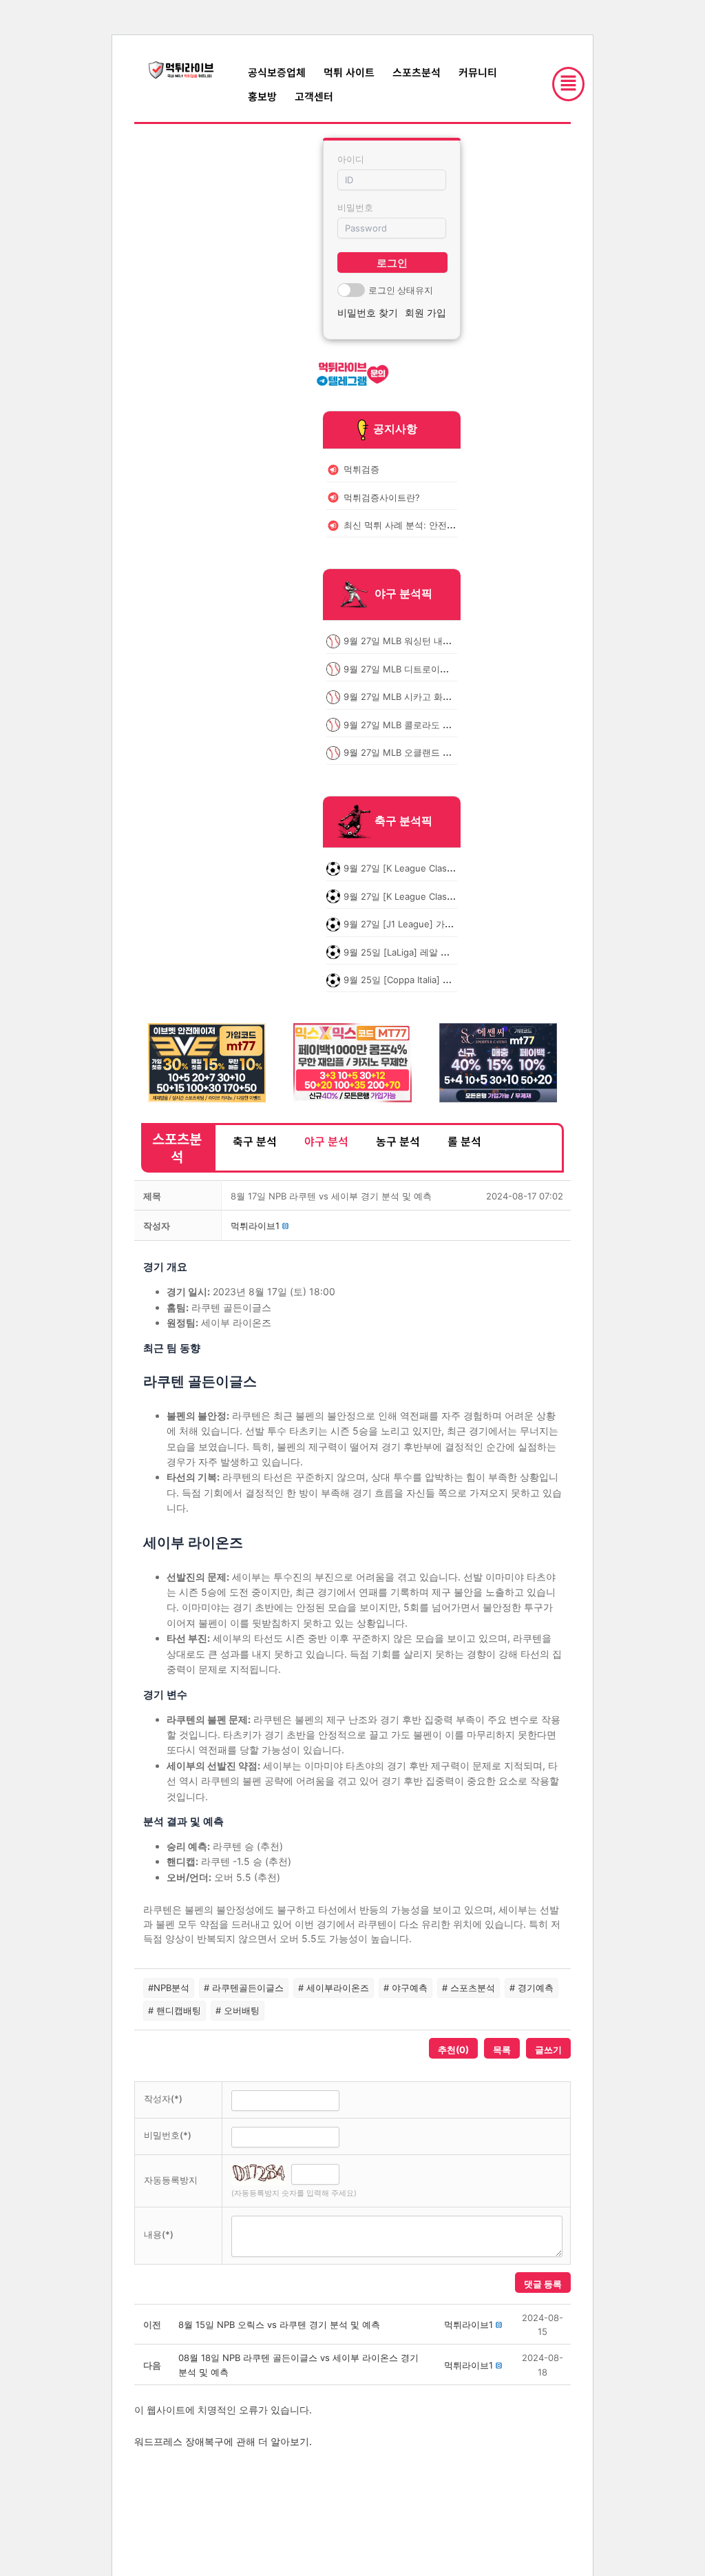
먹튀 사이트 (349, 72)
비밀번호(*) (168, 2135)
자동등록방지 (171, 2180)
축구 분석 (255, 1141)
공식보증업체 (277, 72)
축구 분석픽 (403, 821)
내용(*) (159, 2234)
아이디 (351, 159)
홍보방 (262, 96)
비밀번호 (355, 207)
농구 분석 (398, 1141)
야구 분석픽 (403, 594)
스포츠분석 (417, 72)
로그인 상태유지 (401, 290)
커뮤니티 (478, 72)
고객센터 (314, 96)
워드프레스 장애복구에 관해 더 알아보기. (223, 2441)
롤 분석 (464, 1141)
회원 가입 (425, 312)
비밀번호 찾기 (368, 312)
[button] (255, 1226)
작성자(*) (163, 2099)
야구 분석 (326, 1141)
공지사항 (395, 429)
